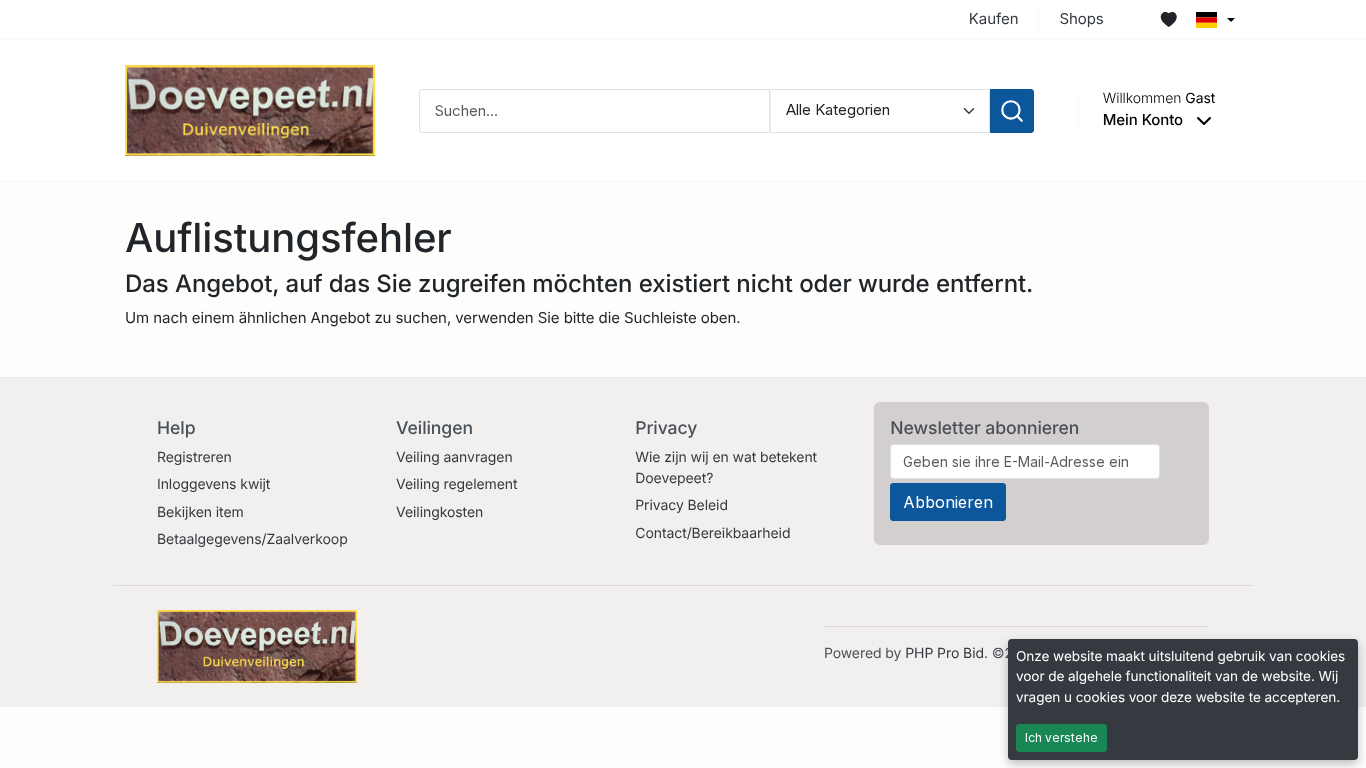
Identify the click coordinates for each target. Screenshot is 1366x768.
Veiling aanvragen (454, 457)
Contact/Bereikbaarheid (712, 533)
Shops (1081, 18)
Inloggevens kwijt (213, 484)
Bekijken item (200, 512)
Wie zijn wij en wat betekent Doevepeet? (726, 468)
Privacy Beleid (681, 505)
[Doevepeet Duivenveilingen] (250, 109)
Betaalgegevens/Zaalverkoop (252, 539)
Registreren (194, 457)
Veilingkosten (439, 512)
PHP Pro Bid (944, 653)
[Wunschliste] (1169, 20)
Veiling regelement (456, 484)
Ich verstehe (1061, 737)
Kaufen (994, 18)
